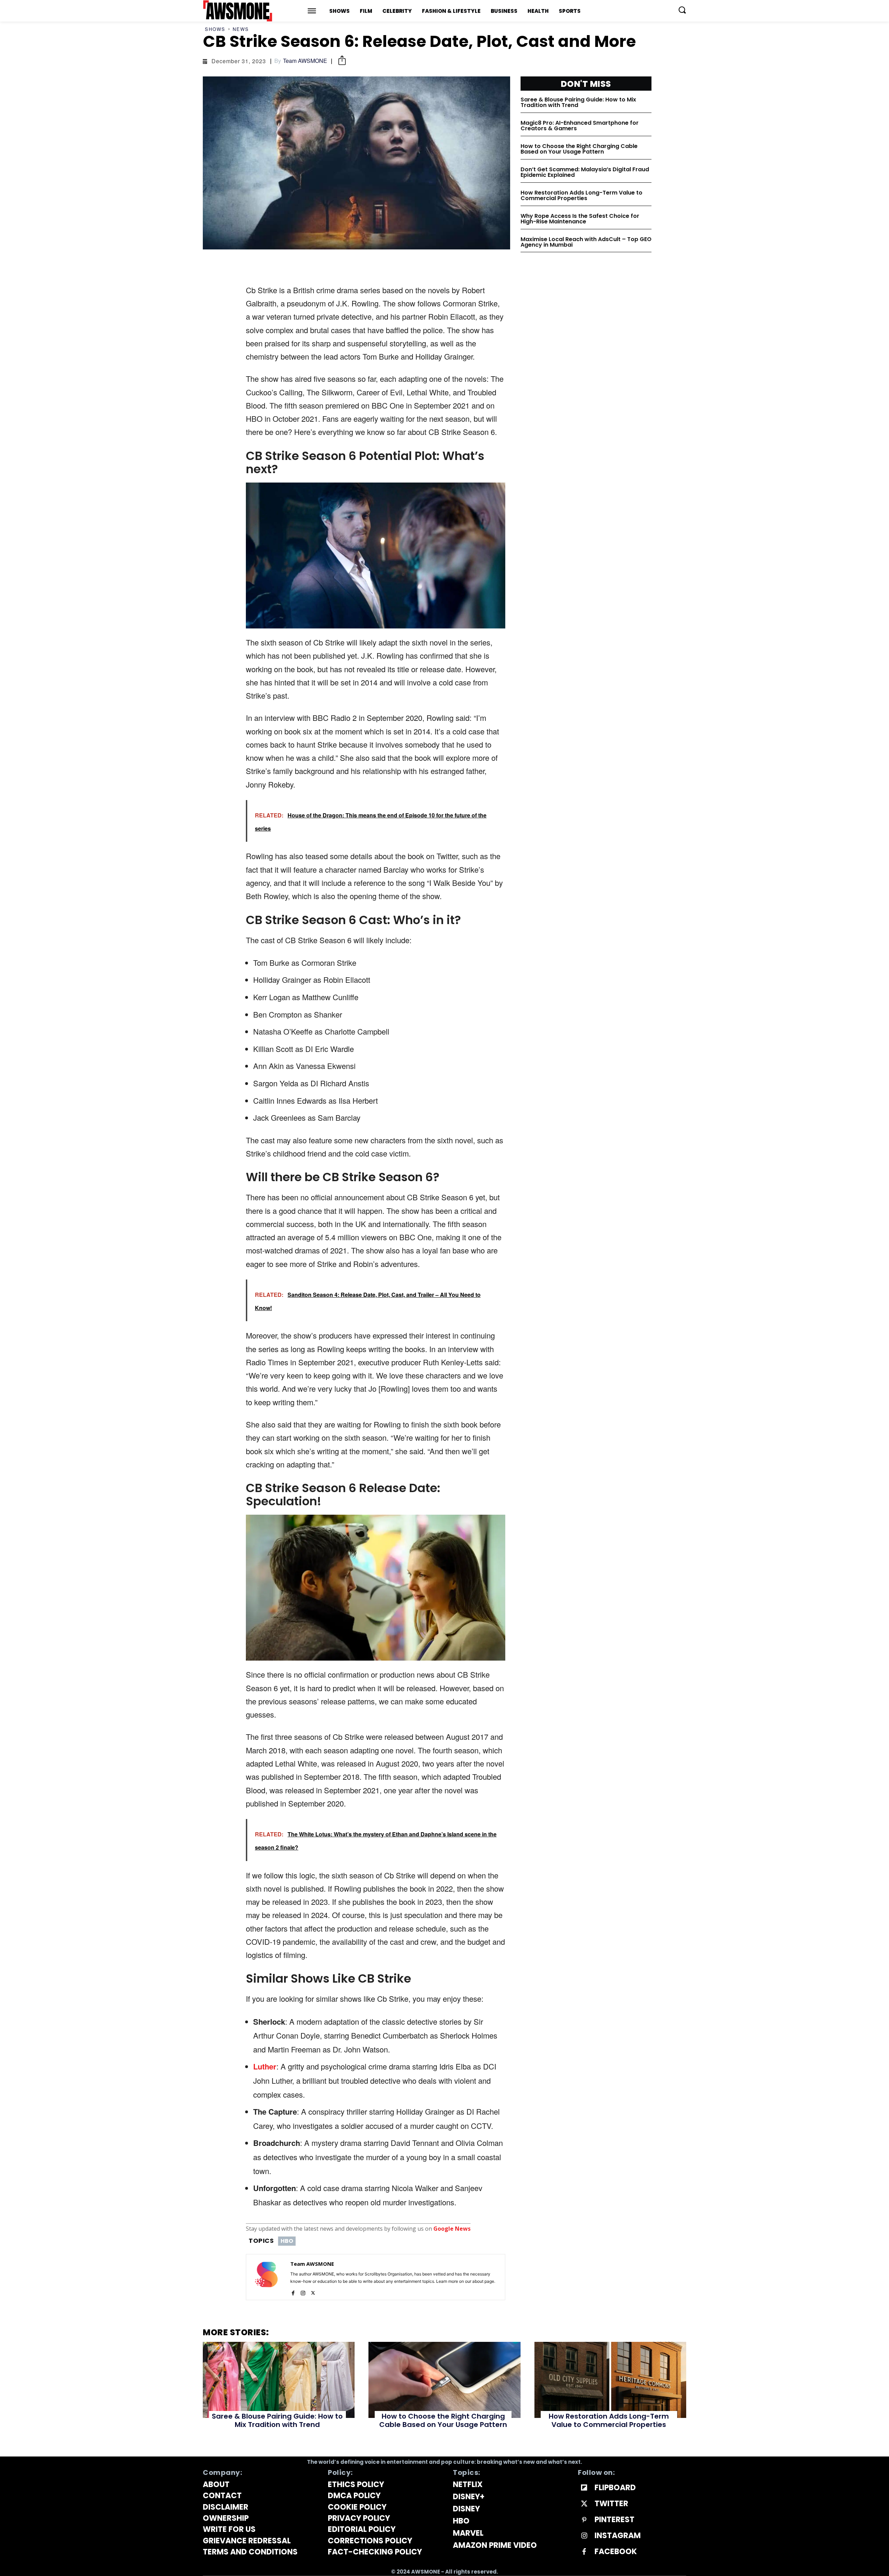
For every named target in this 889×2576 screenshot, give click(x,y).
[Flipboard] (584, 2488)
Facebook (616, 2552)
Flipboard (615, 2488)
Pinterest (614, 2520)
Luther (265, 2066)
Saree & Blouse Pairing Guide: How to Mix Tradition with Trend (578, 102)
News (241, 29)
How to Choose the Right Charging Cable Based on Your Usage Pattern (579, 149)
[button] (682, 10)
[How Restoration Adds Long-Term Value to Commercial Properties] (610, 2380)
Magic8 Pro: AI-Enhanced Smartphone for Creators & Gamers (580, 126)
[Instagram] (303, 2291)
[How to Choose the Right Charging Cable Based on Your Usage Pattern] (444, 2380)
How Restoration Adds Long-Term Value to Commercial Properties (581, 195)
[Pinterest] (584, 2520)
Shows (215, 29)
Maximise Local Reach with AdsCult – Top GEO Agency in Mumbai (586, 242)
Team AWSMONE (305, 61)
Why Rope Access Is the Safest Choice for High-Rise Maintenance (580, 219)
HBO (287, 2241)
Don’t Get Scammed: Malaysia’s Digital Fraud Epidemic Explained (585, 172)
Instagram (618, 2536)
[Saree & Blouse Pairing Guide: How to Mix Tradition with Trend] (279, 2380)
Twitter (611, 2504)
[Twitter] (313, 2291)
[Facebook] (293, 2291)
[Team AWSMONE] (266, 2277)
